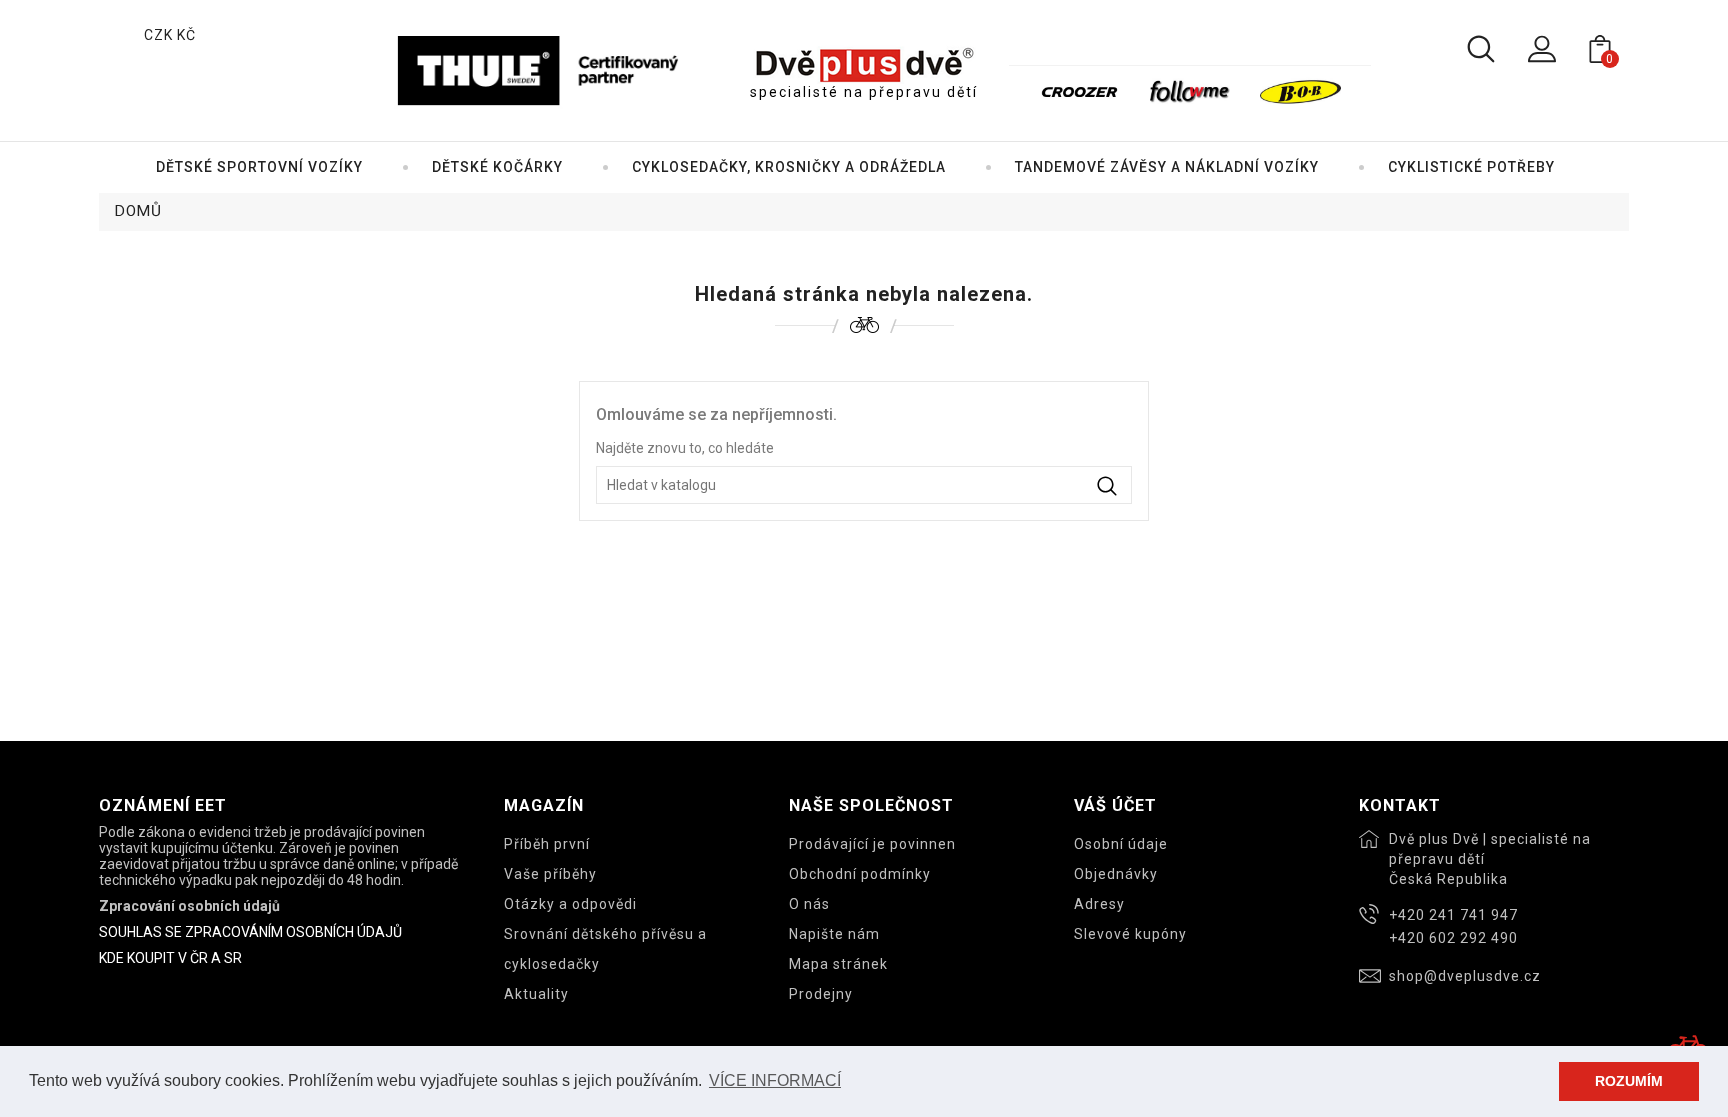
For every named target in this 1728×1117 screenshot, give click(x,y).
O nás (809, 904)
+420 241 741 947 (1453, 915)
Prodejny (821, 994)
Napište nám (834, 934)
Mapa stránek (838, 964)
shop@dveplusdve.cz (1465, 976)
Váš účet (1115, 805)
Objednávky (1116, 874)
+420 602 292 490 (1453, 938)
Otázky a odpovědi (570, 904)
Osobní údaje (1121, 844)
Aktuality (536, 994)
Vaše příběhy (550, 874)
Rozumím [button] (1629, 1081)
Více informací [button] (775, 1080)
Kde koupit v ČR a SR (170, 958)
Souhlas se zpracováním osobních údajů (250, 932)
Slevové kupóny (1130, 934)
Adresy (1099, 904)
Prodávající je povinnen (872, 844)
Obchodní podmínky (860, 874)
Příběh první (547, 844)
